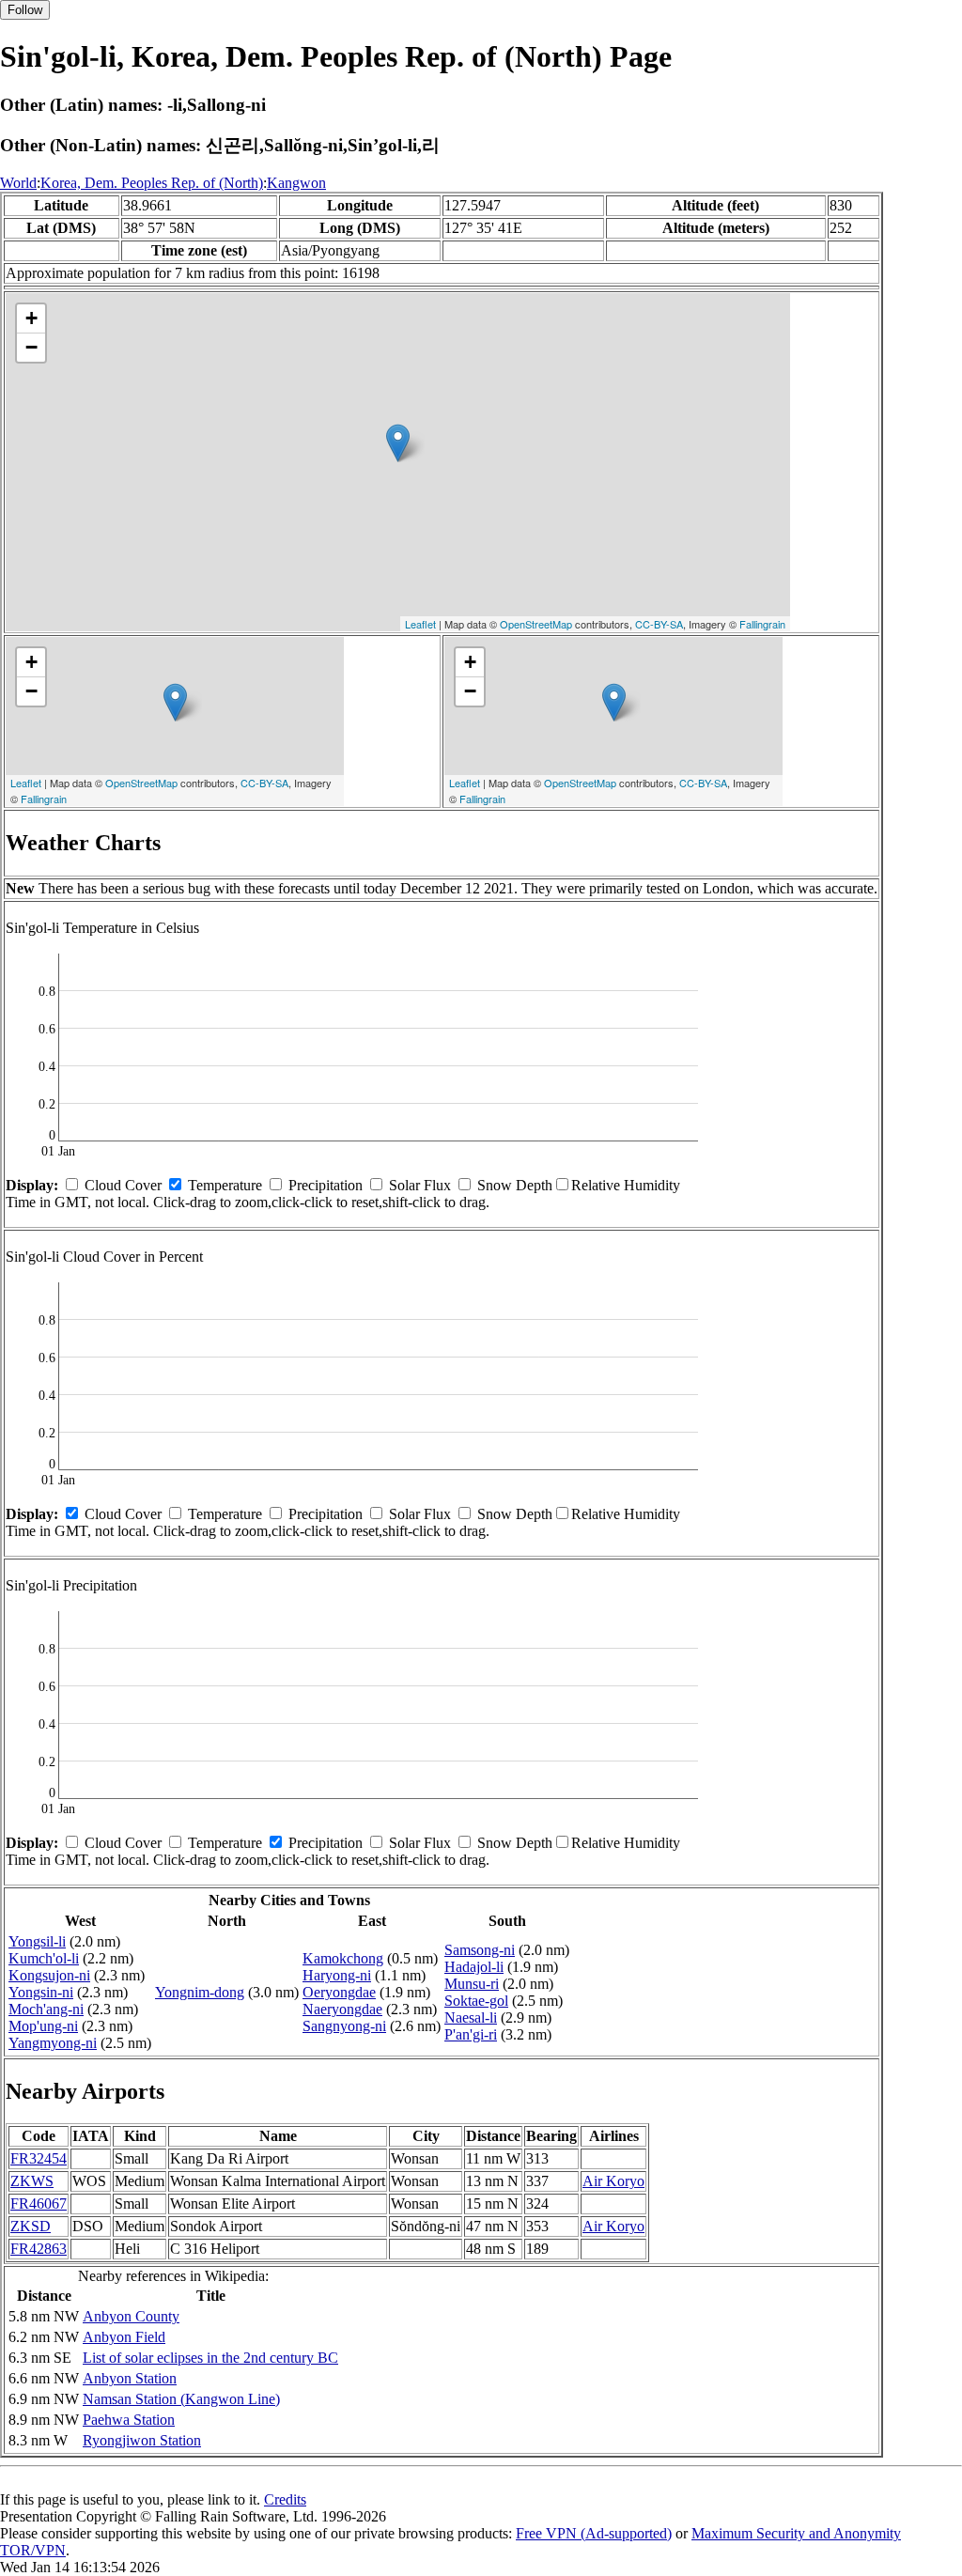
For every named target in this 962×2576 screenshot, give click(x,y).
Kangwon (296, 183)
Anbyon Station (130, 2378)
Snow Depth (515, 1185)
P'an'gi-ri (471, 2034)
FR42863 (39, 2249)
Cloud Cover (123, 1185)
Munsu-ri (472, 1984)
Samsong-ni (480, 1950)
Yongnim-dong (200, 1992)
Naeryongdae (342, 2009)
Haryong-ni (337, 1975)
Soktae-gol (476, 2001)
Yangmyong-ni (53, 2043)
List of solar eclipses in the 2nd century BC (210, 2358)
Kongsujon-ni (49, 1975)
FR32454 (39, 2158)
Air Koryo (613, 2181)
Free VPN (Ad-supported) (594, 2533)
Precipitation (326, 1185)
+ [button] (31, 318)
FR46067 (39, 2204)
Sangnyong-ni (344, 2026)
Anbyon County (131, 2316)
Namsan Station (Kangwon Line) (181, 2399)
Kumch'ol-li (44, 1958)
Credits (285, 2499)
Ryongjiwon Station (142, 2440)
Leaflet (420, 624)
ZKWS (32, 2181)
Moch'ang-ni (46, 2009)
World (18, 183)
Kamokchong (343, 1958)
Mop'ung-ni (43, 2026)
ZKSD (31, 2226)
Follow (25, 10)
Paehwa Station (129, 2420)
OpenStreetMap (536, 624)
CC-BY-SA (659, 624)
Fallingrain (762, 624)
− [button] (31, 347)
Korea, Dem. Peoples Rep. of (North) (152, 183)
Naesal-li (471, 2017)
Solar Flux (420, 1185)
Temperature (225, 1185)
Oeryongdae (339, 1992)
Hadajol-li (474, 1967)
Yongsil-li (37, 1941)
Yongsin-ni (41, 1992)
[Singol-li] (398, 443)
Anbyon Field (124, 2337)
